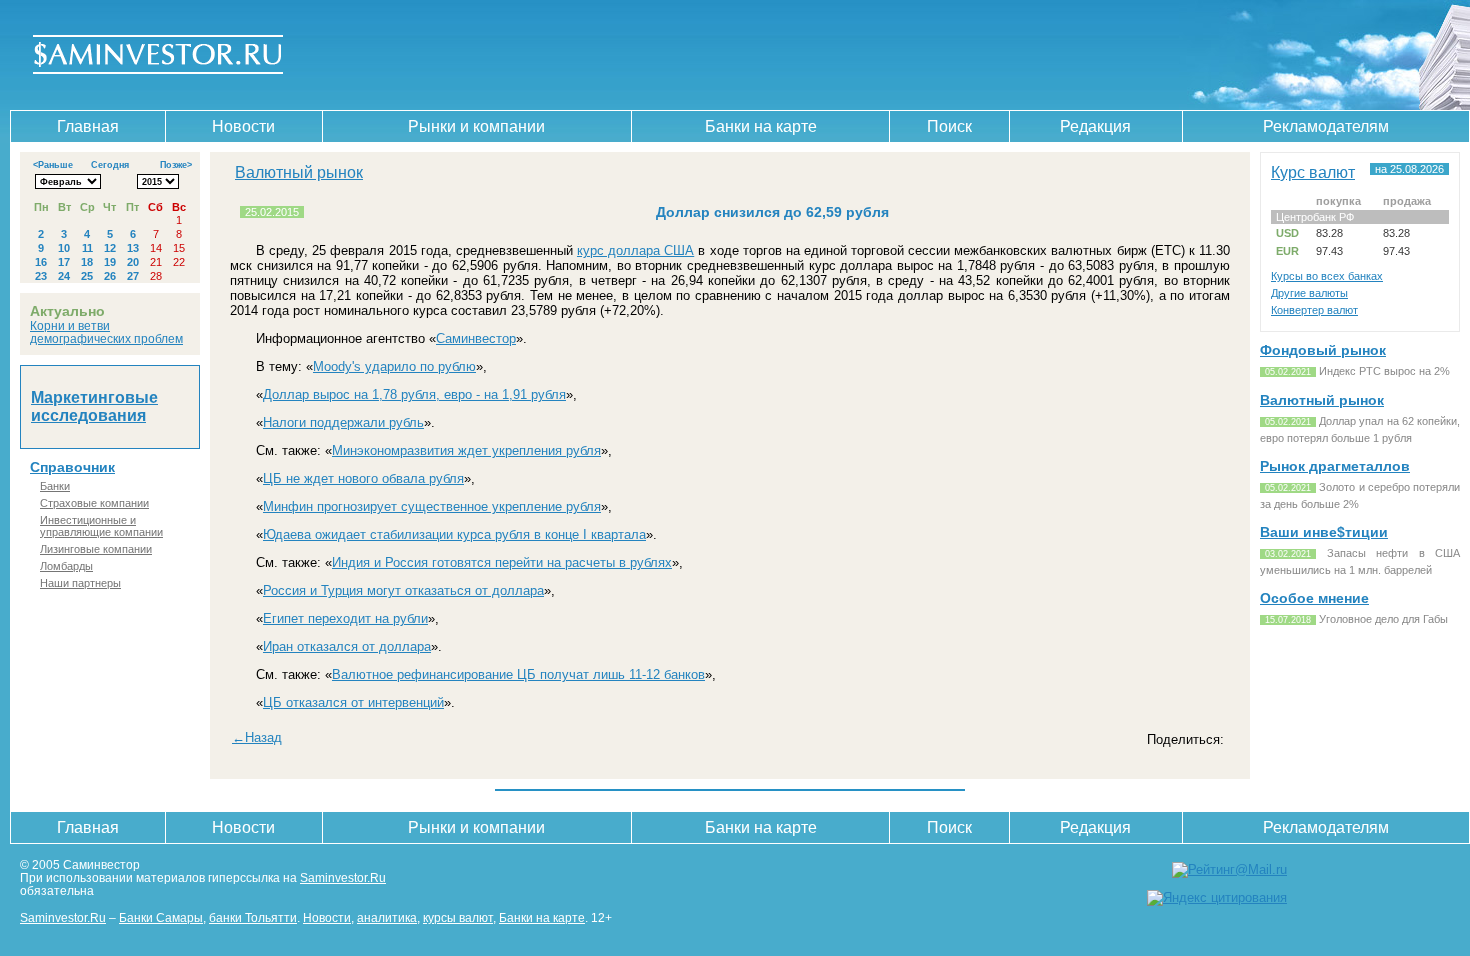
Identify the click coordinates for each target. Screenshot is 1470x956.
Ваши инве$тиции (1324, 532)
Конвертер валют (1314, 310)
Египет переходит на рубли (345, 618)
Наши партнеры (80, 583)
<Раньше (53, 165)
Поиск (949, 126)
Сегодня (110, 165)
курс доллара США (635, 250)
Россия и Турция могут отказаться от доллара (403, 590)
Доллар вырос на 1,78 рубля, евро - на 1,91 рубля (414, 394)
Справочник (72, 467)
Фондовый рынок (1323, 350)
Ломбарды (66, 566)
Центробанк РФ (1315, 217)
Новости (243, 126)
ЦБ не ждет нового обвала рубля (363, 478)
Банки (55, 486)
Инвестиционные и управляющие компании (101, 526)
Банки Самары (161, 917)
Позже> (176, 165)
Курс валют (1313, 172)
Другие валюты (1309, 293)
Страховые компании (94, 503)
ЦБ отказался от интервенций (353, 702)
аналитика (387, 917)
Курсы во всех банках (1327, 276)
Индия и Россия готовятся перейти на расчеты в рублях (502, 562)
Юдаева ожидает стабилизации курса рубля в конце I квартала (454, 534)
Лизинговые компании (96, 549)
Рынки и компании (476, 126)
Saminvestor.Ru (343, 877)
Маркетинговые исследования (94, 406)
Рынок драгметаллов (1335, 466)
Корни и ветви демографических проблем (106, 332)
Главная (88, 126)
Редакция (1095, 126)
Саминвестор (476, 338)
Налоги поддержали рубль (343, 422)
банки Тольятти (253, 917)
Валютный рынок (299, 172)
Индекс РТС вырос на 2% (1384, 371)
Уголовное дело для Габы (1383, 619)
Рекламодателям (1326, 126)
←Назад (257, 737)
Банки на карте (761, 126)
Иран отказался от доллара (347, 646)
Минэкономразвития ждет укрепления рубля (466, 450)
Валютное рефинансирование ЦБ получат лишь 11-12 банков (518, 674)
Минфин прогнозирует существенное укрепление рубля (432, 506)
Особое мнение (1314, 598)
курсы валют (458, 917)
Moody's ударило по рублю (394, 366)
